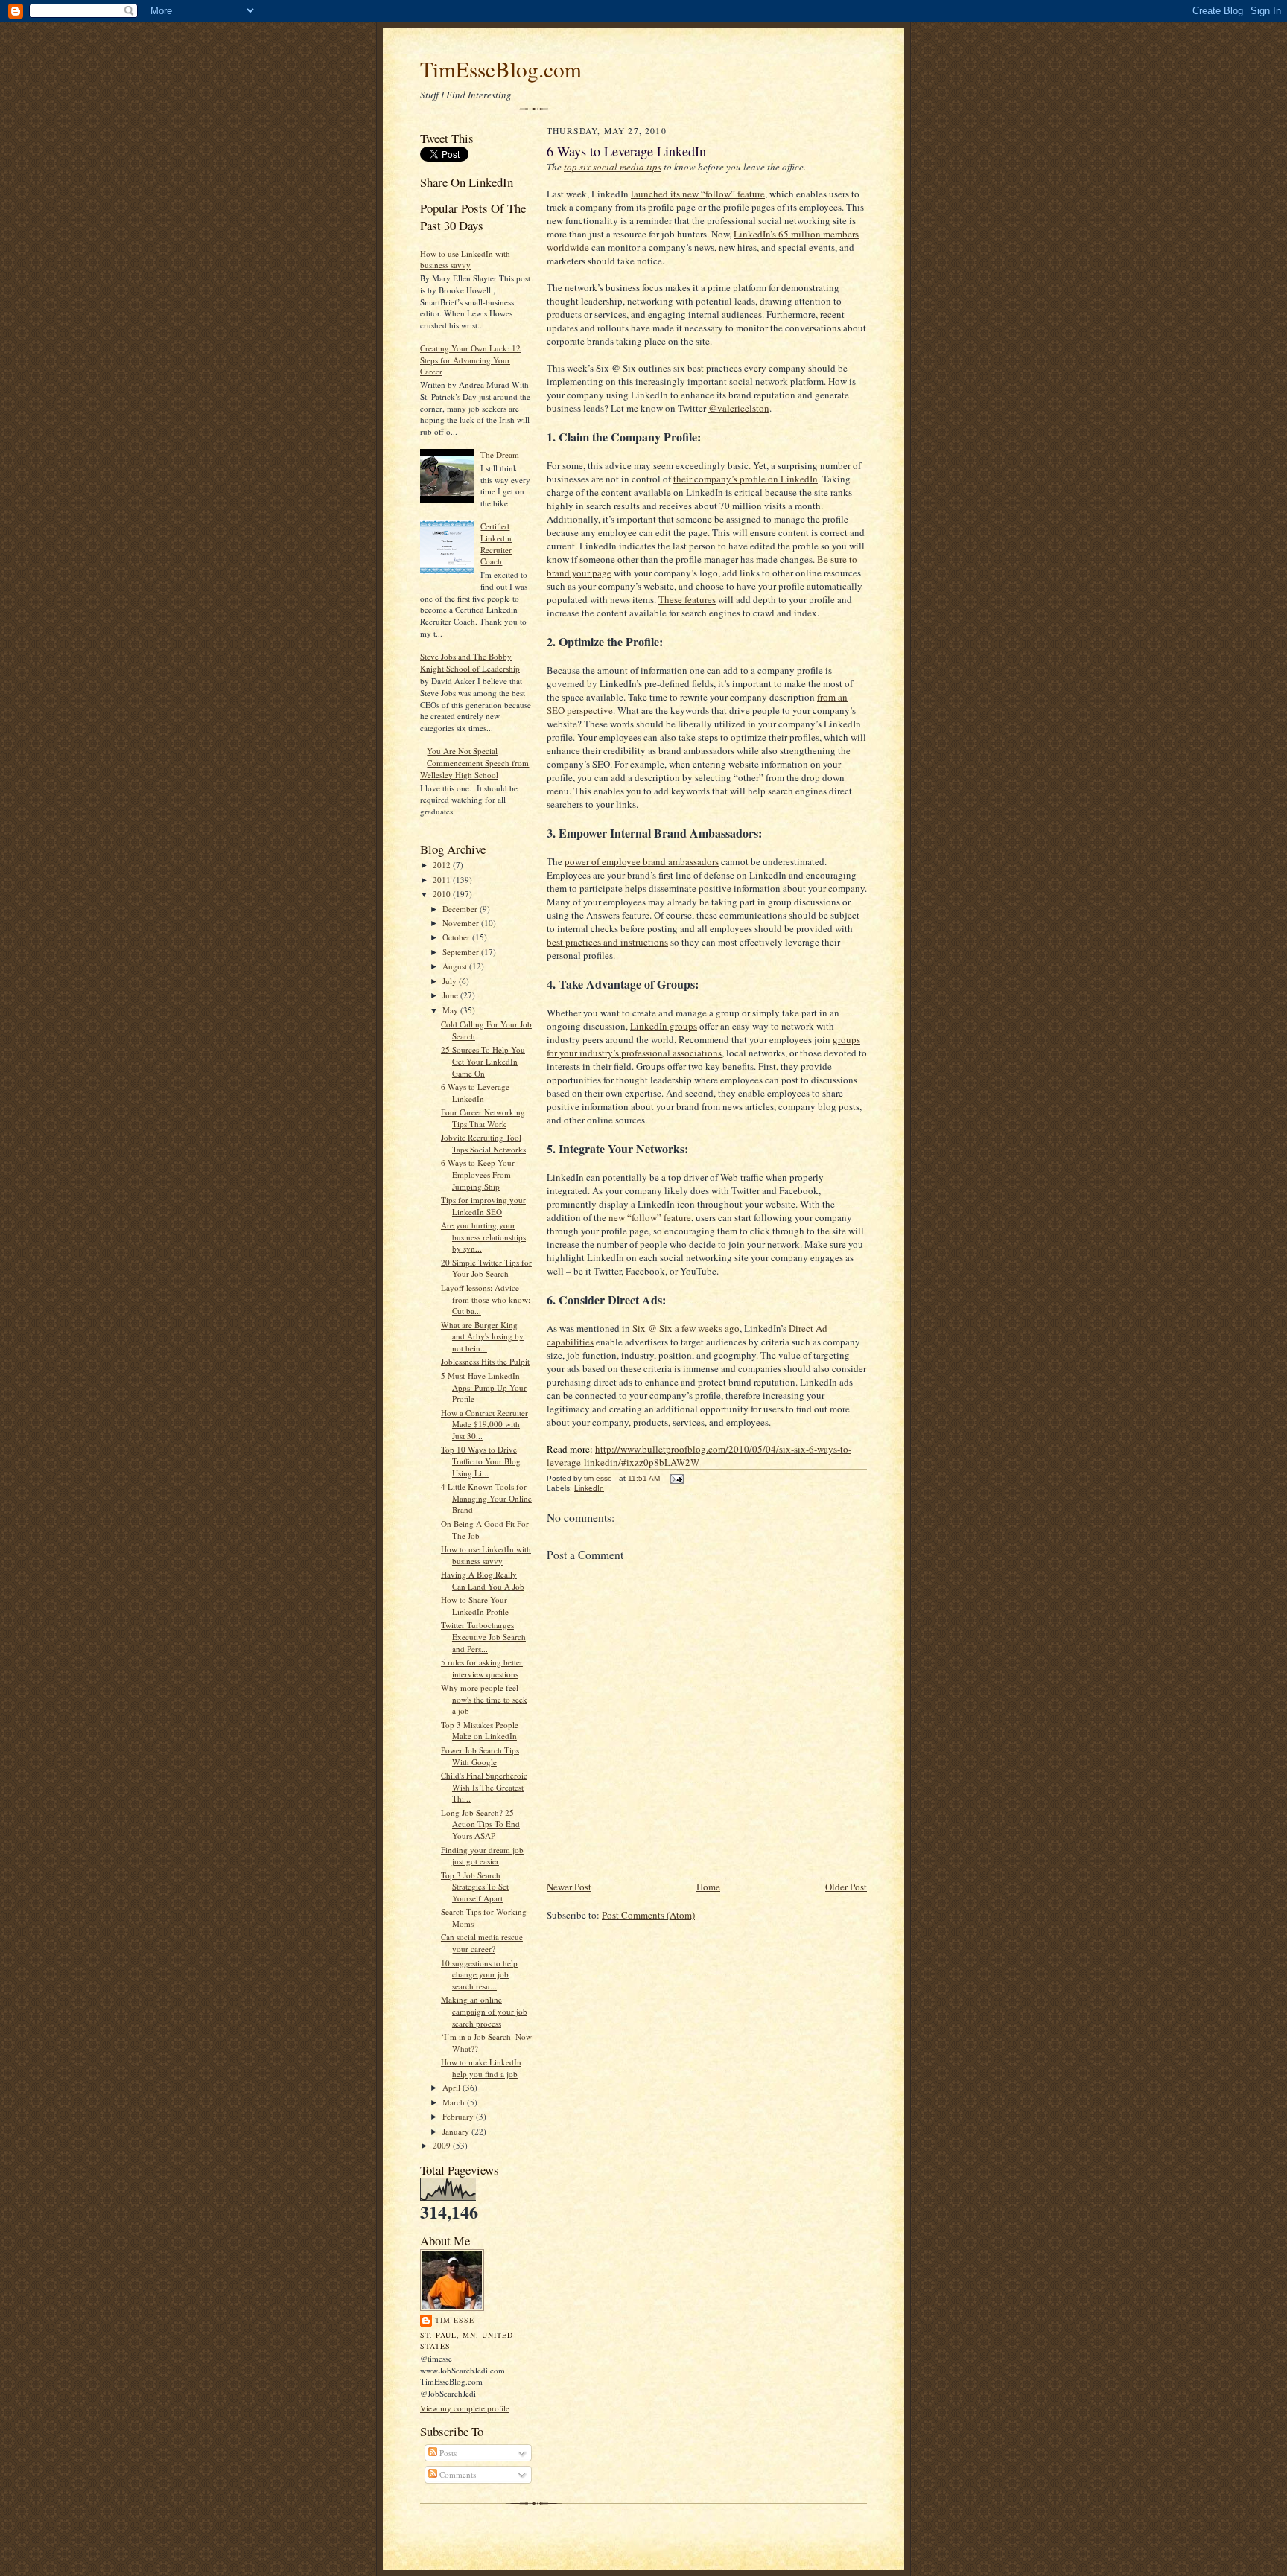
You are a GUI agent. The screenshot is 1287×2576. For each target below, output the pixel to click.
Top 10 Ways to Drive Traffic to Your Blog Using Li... (481, 1461)
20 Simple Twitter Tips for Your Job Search (486, 1268)
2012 (443, 865)
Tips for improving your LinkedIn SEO (483, 1206)
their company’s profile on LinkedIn (746, 479)
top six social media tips (613, 167)
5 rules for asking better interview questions (482, 1668)
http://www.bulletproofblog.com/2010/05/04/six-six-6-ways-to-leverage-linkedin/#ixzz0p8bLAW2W (699, 1456)
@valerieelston (739, 408)
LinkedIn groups (664, 1026)
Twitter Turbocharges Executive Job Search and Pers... (483, 1636)
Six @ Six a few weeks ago (686, 1328)
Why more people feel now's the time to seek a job (484, 1699)
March (455, 2102)
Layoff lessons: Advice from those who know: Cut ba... (486, 1299)
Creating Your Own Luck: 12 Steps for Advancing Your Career (470, 360)
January (457, 2131)
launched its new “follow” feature (698, 194)
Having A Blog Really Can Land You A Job (483, 1580)
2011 (443, 880)
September (462, 952)
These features (687, 599)
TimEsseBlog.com (501, 69)
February (459, 2116)
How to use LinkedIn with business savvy (465, 259)
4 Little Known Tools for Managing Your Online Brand (486, 1498)
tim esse (455, 2320)
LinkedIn (589, 1488)
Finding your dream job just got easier (482, 1856)
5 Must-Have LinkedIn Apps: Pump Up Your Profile (484, 1387)
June (451, 995)
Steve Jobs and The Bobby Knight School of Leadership (470, 662)
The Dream (500, 455)
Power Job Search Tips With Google (480, 1756)
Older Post (846, 1887)
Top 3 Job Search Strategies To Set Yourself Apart (475, 1887)
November (462, 923)
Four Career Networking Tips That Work (483, 1118)
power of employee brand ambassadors (642, 861)
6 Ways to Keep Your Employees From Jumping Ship (478, 1174)
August (456, 966)
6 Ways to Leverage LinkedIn (475, 1093)
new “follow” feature (650, 1217)
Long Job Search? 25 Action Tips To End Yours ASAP (480, 1824)
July (451, 981)
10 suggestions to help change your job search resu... (479, 1974)
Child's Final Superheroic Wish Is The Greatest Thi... (484, 1787)
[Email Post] (676, 1478)
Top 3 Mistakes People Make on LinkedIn (480, 1731)
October (457, 937)
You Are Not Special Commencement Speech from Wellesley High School (474, 762)
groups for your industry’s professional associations (703, 1046)
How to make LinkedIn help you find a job (481, 2068)
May (451, 1010)
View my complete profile (465, 2408)
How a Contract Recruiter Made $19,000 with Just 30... (484, 1424)
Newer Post (569, 1887)
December (461, 909)
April (452, 2087)
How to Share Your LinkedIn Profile (475, 1606)
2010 (443, 894)
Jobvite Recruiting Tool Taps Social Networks (483, 1143)
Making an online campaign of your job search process (484, 2011)
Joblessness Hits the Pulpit (485, 1361)
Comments (457, 2474)
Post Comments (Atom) (648, 1915)
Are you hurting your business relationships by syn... (483, 1237)
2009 (443, 2145)
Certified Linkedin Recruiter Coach (496, 543)
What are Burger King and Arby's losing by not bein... (482, 1336)
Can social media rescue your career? (482, 1943)
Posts (447, 2453)
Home (708, 1887)
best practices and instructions (607, 942)
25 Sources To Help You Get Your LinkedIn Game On (483, 1061)
